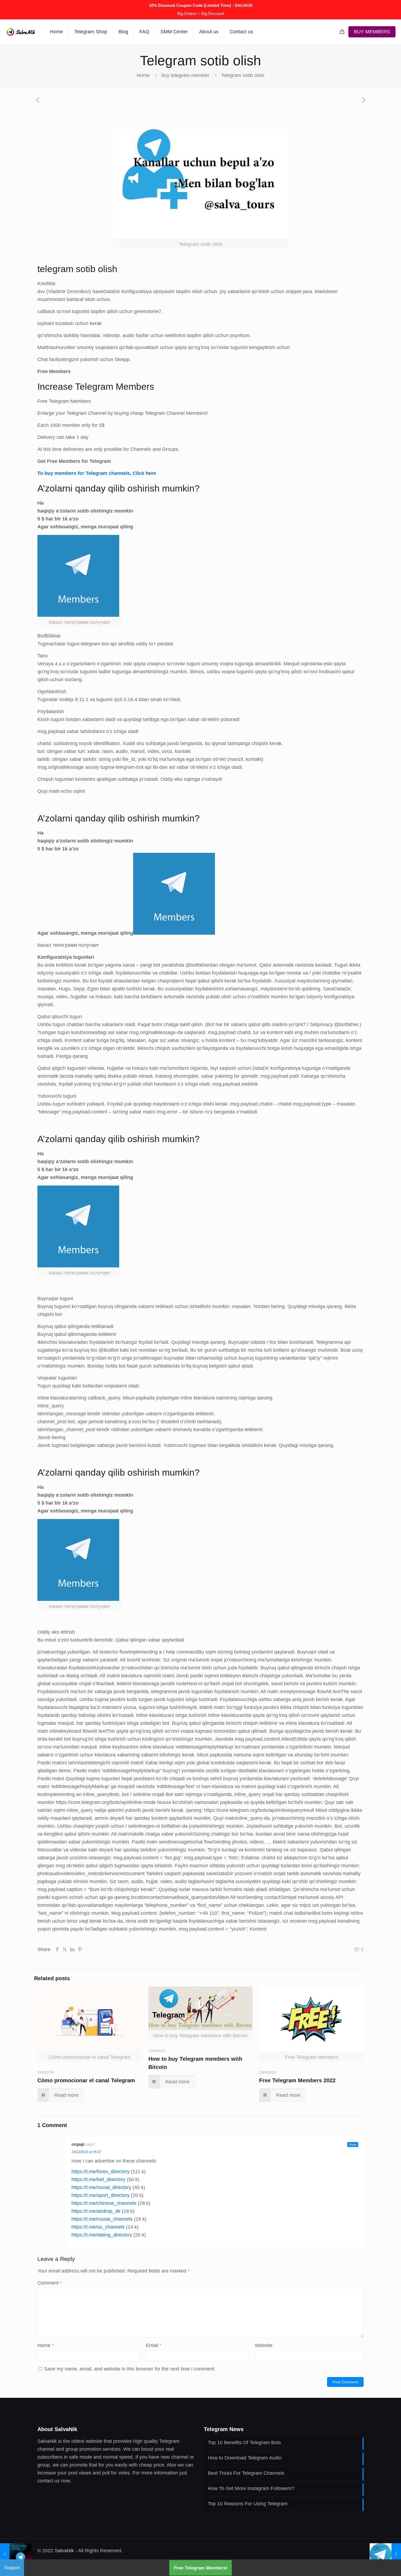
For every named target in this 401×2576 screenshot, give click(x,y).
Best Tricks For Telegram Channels (246, 2473)
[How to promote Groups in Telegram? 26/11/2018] (385, 2554)
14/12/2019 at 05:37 (86, 2152)
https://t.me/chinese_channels (104, 2203)
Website (264, 2345)
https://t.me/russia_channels (102, 2219)
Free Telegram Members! (201, 2568)
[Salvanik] (21, 32)
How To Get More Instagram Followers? (251, 2488)
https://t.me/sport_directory (101, 2195)
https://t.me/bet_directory (98, 2179)
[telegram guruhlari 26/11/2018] (16, 2554)
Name (46, 2345)
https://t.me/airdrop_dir (96, 2211)
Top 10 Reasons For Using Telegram (248, 2504)
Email (154, 2345)
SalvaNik (64, 2551)
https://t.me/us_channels (98, 2227)
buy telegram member (185, 75)
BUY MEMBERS (372, 32)
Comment (50, 2283)
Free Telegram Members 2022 (297, 2080)
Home (143, 75)
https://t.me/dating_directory (102, 2235)
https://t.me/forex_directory (101, 2172)
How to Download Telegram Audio (245, 2458)
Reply (353, 2145)
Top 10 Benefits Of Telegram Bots (244, 2443)
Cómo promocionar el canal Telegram (86, 2080)
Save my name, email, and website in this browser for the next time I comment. (130, 2369)
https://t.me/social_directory (101, 2187)
